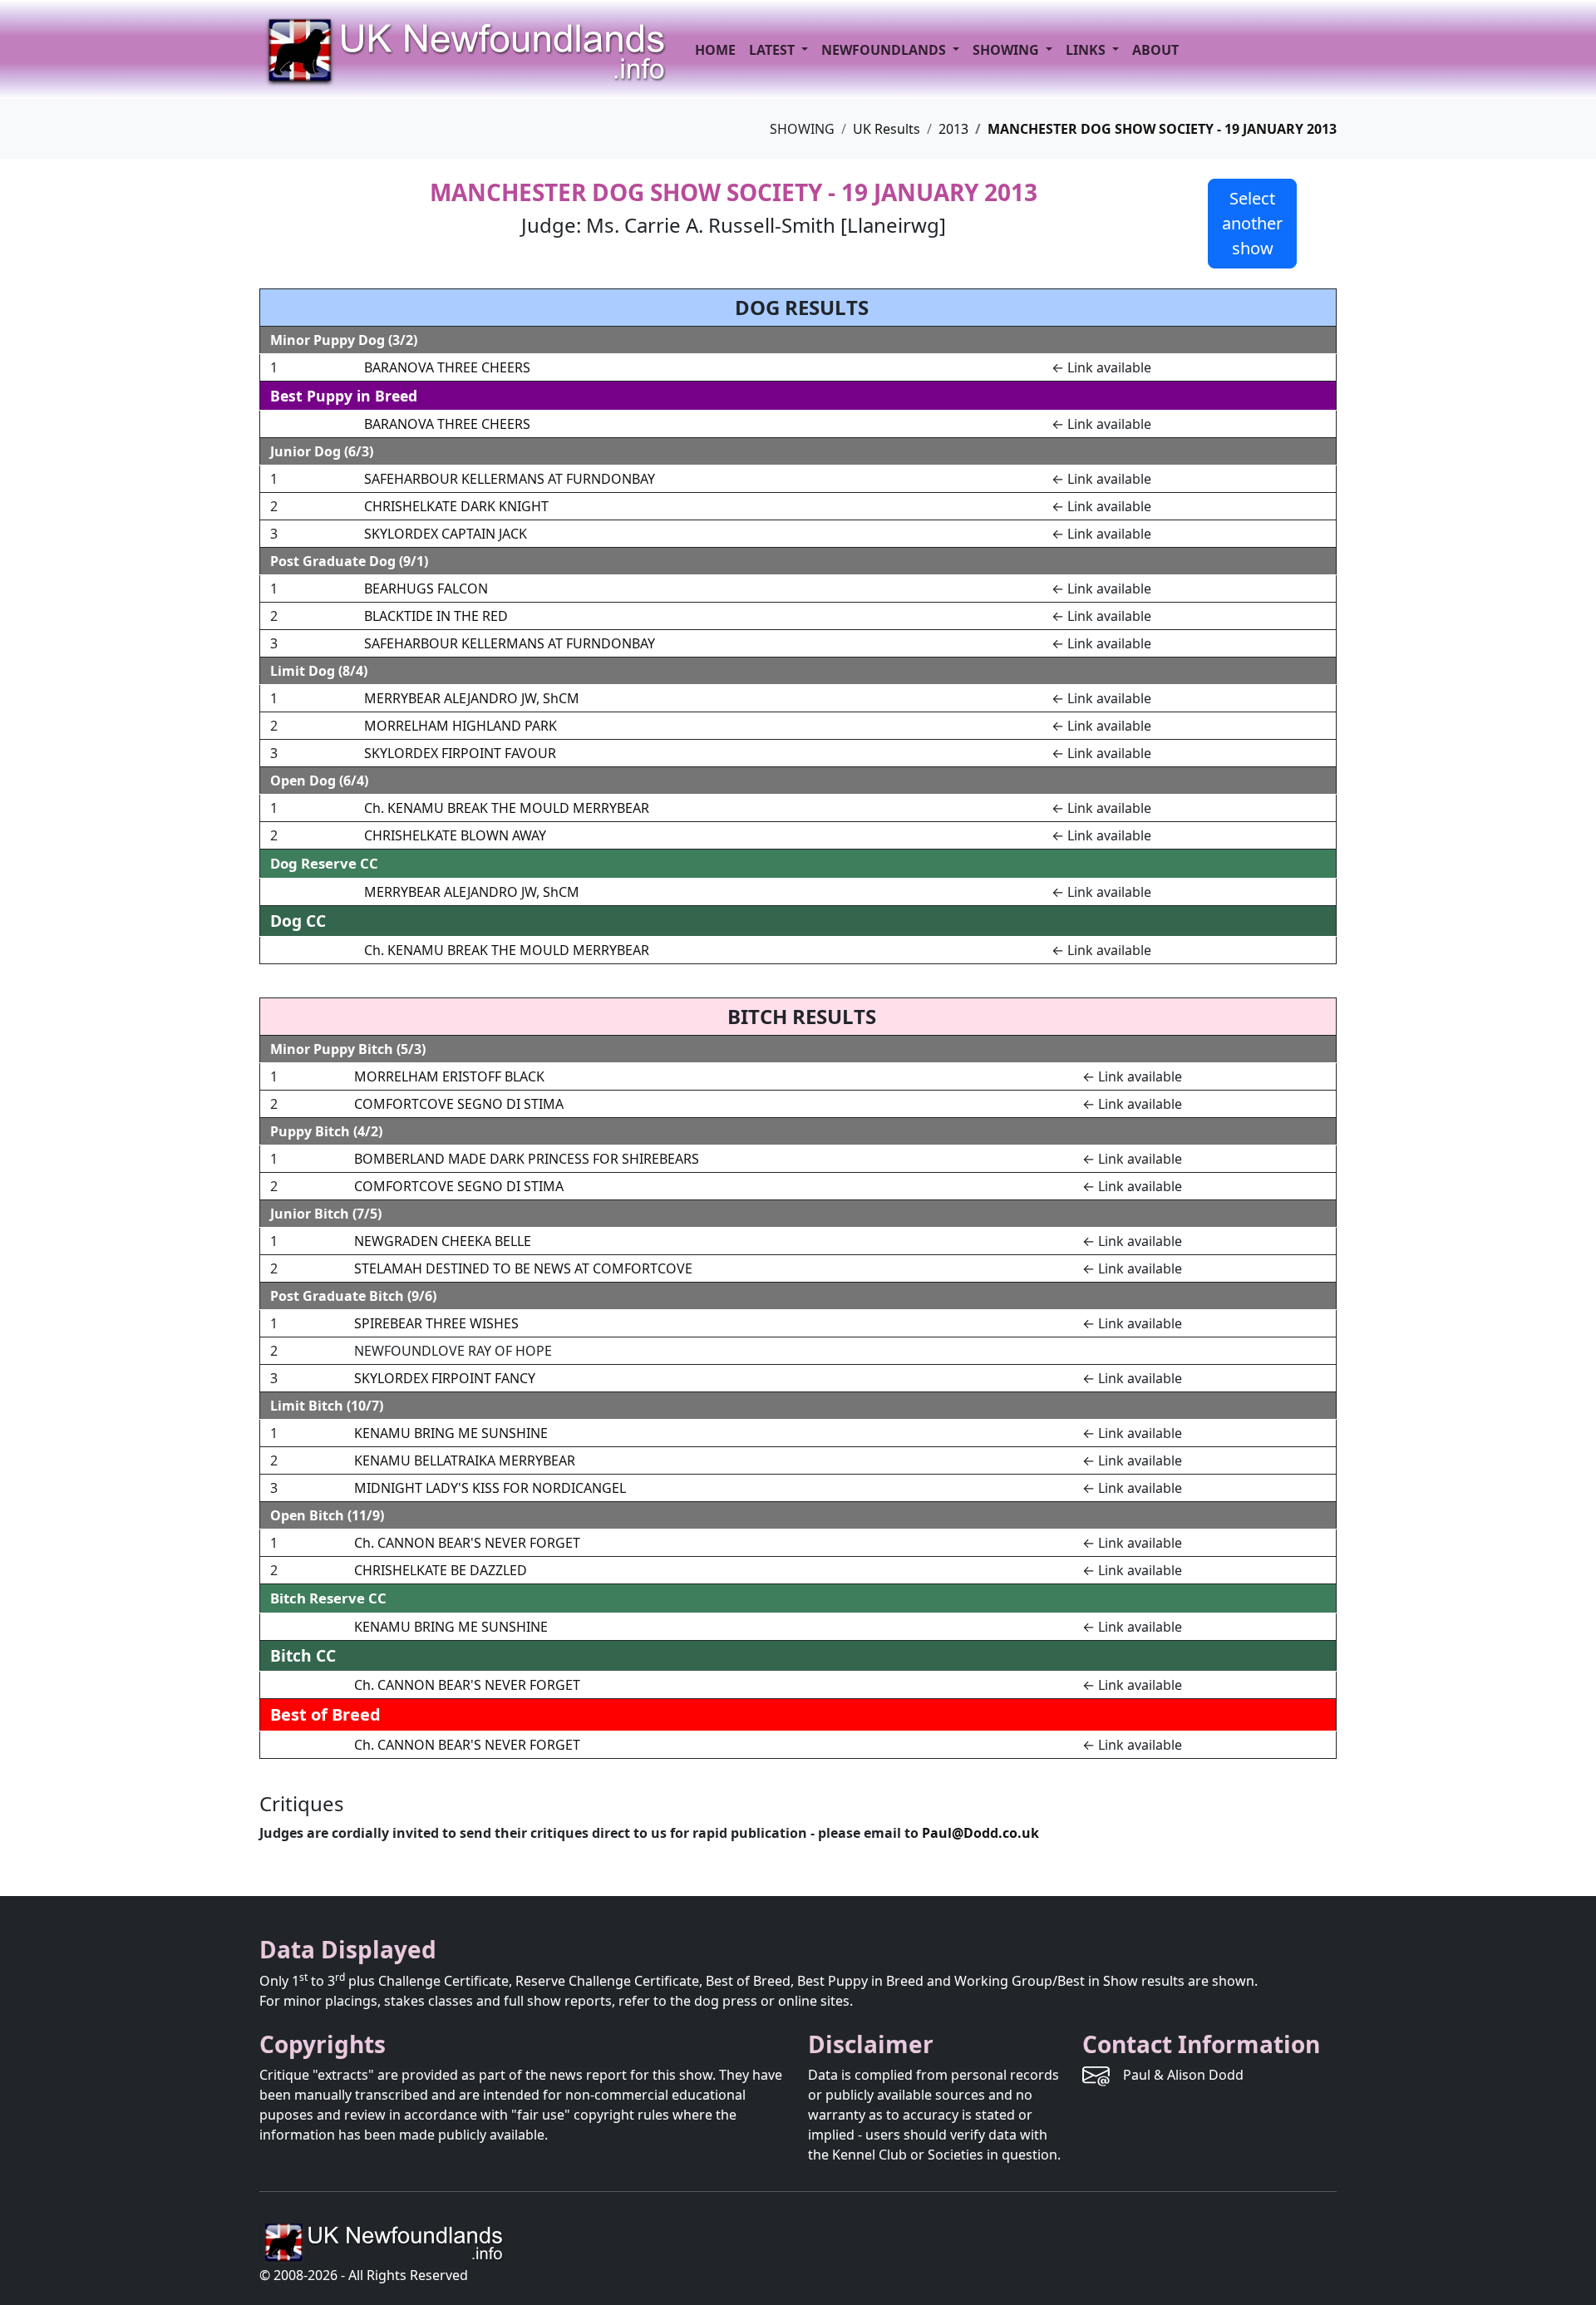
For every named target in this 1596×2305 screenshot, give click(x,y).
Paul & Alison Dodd (1183, 2075)
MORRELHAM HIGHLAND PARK (461, 726)
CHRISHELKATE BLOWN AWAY (455, 835)
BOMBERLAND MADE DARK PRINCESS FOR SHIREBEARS (527, 1159)
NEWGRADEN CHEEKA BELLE (443, 1241)
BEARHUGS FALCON (426, 589)
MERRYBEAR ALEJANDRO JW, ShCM (472, 698)
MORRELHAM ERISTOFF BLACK (449, 1076)
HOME (715, 50)
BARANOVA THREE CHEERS (447, 367)
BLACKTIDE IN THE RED (436, 616)
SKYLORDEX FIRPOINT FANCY (445, 1378)
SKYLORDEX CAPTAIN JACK (446, 534)
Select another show (1252, 223)
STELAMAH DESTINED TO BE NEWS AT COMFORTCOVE (523, 1268)
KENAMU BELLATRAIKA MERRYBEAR (465, 1460)
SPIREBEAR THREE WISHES (436, 1323)
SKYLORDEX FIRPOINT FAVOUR (460, 753)
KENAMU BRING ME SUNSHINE (451, 1433)
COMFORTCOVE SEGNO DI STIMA (459, 1104)
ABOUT (1155, 50)
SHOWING (1007, 50)
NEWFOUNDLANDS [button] (885, 50)
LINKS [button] (1087, 50)
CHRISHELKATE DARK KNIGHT (456, 506)
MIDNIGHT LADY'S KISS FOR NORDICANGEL (490, 1488)
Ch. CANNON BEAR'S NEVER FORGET (467, 1543)
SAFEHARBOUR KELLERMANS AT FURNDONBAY (510, 479)
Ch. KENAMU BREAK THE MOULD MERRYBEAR (507, 808)
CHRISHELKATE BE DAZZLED (441, 1570)
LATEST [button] (773, 50)
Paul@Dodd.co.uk (980, 1833)
